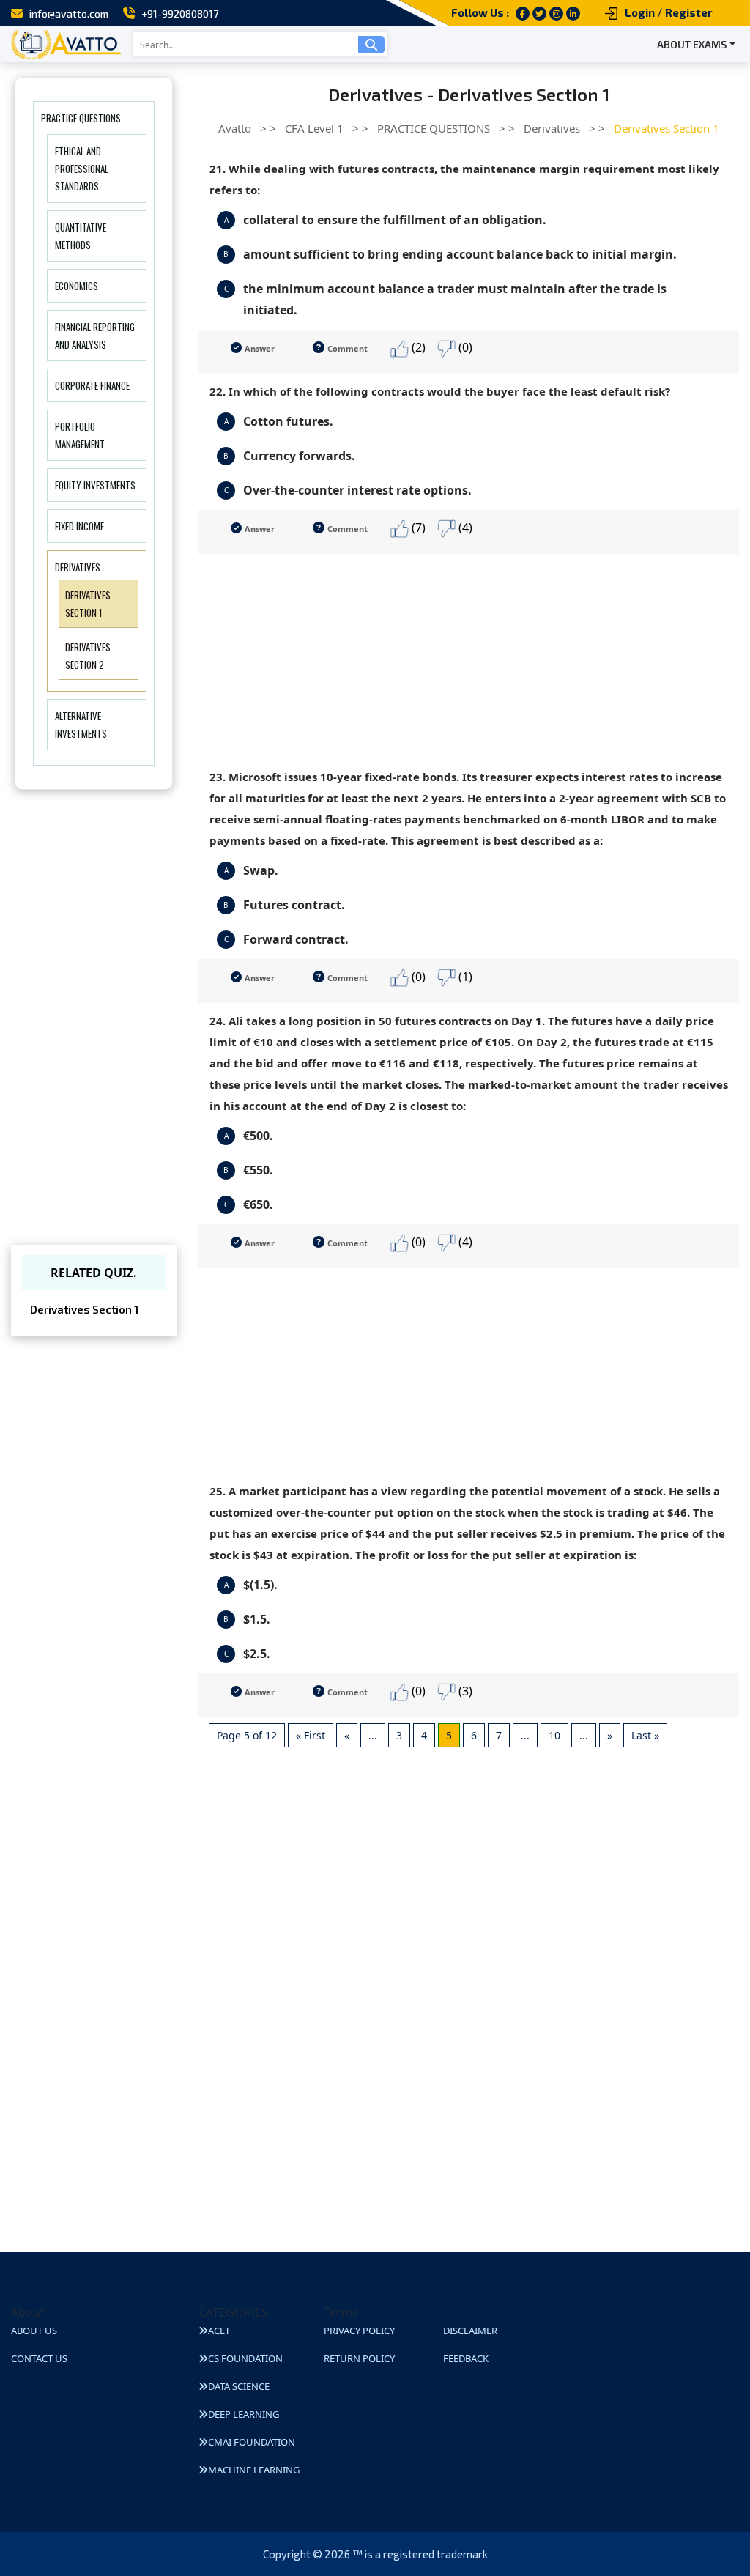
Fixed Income (79, 526)
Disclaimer (470, 2331)
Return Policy (359, 2358)
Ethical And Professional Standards (82, 169)
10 (554, 1735)
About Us (34, 2331)
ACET (219, 2331)
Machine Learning (254, 2470)
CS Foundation (245, 2358)
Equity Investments (95, 485)
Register (689, 12)
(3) (464, 1691)
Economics (77, 286)
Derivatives (78, 567)
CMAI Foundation (252, 2442)
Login (640, 12)
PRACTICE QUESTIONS (81, 118)
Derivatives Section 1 (84, 1309)
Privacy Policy (359, 2331)
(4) (464, 528)
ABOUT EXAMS (692, 44)
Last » (645, 1735)
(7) (417, 528)
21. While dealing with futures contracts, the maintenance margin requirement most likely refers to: (464, 179)
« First (311, 1735)
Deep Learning (244, 2414)
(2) (417, 347)
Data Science (239, 2386)
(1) (464, 977)
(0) (464, 347)
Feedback (466, 2358)
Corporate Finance (92, 385)
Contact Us (39, 2358)
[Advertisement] (469, 656)
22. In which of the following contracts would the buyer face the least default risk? (440, 391)
